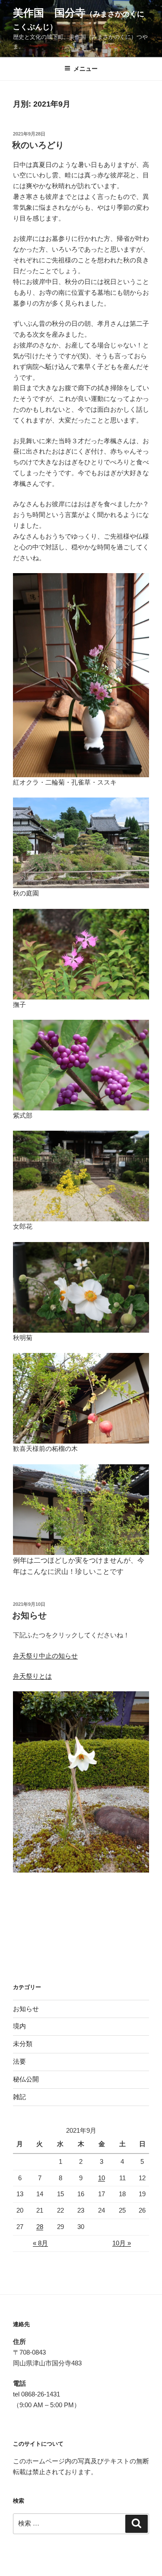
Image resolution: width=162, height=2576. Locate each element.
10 (102, 2178)
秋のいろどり (38, 145)
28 (40, 2227)
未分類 (23, 2044)
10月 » (122, 2243)
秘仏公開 (26, 2079)
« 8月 (40, 2243)
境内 (19, 2026)
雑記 (19, 2097)
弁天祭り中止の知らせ (45, 1656)
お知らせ (29, 1615)
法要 (19, 2061)
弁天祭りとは (32, 1676)
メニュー (86, 69)
